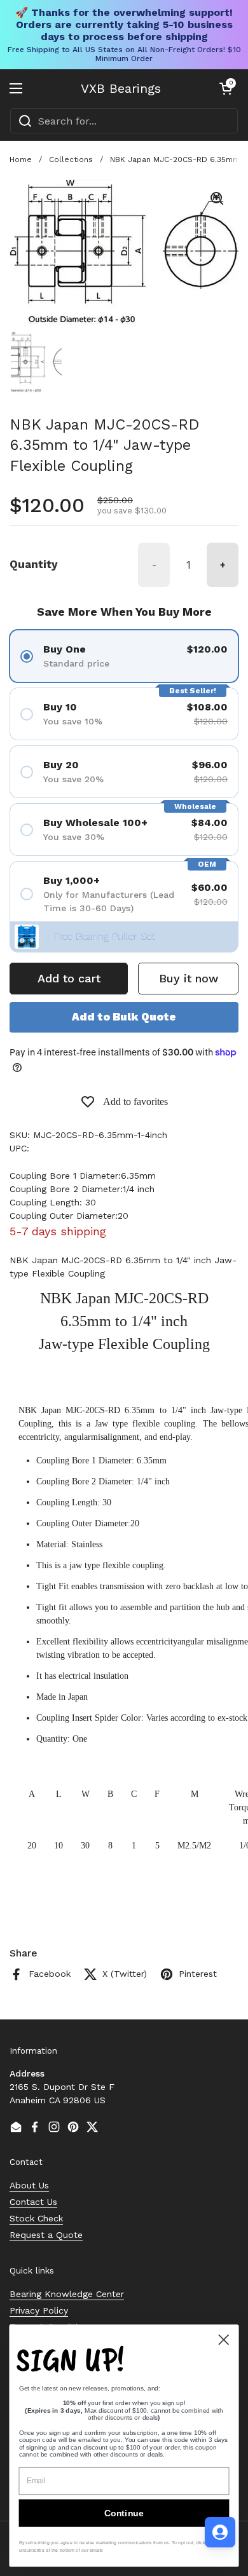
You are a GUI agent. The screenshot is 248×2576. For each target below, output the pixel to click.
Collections (71, 159)
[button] (226, 88)
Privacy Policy (39, 2310)
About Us (29, 2185)
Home (21, 159)
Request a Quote (46, 2235)
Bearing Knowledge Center (67, 2294)
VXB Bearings (121, 88)
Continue (124, 2513)
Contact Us (33, 2202)
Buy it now (189, 978)
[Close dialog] (224, 2340)
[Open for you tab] (220, 2532)
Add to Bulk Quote (124, 1017)
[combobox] (124, 121)
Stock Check (36, 2218)
